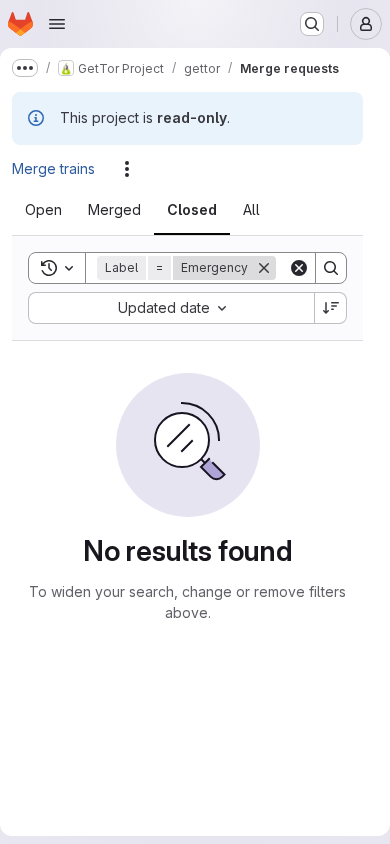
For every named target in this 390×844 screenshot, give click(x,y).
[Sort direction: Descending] (331, 358)
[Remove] (276, 318)
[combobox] (171, 358)
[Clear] (299, 318)
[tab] (55, 210)
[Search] (331, 318)
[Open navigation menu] (57, 24)
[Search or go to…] (312, 24)
